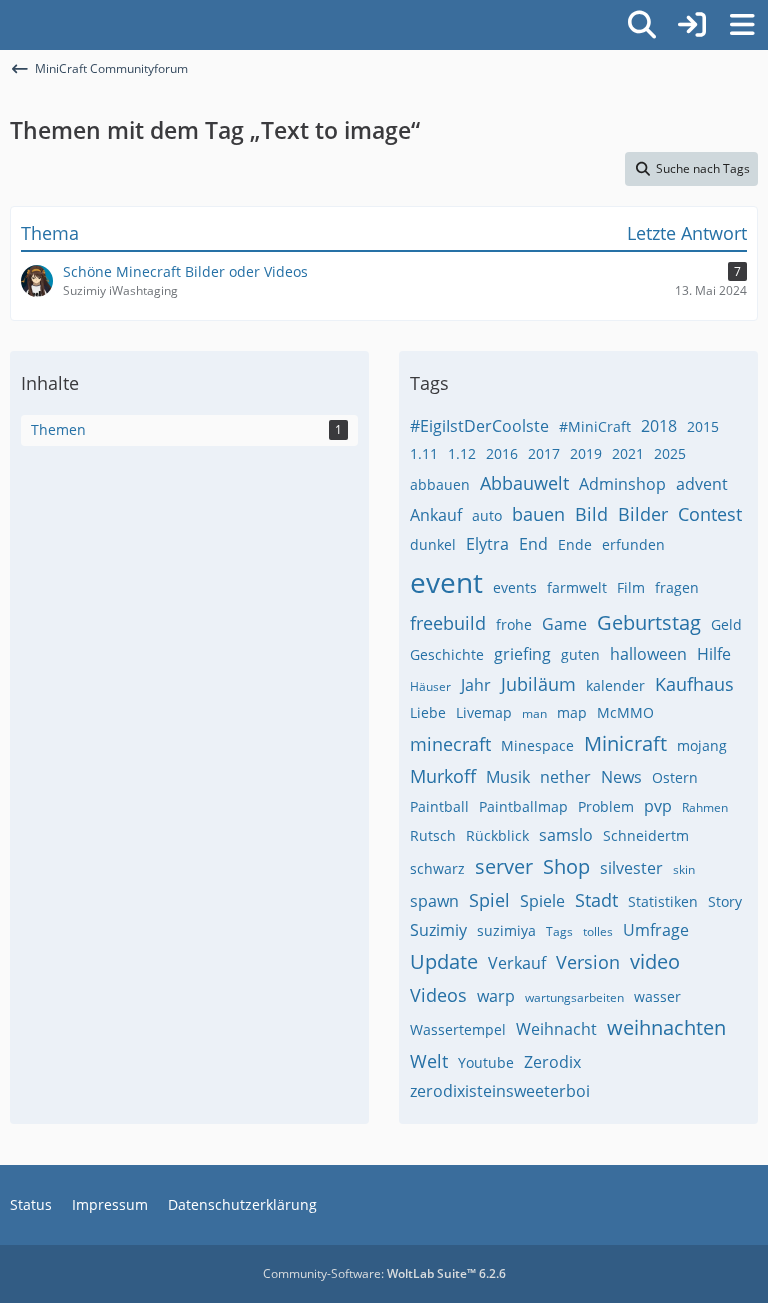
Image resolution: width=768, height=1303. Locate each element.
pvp (658, 806)
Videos (438, 995)
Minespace (537, 745)
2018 (659, 426)
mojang (702, 745)
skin (684, 869)
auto (487, 515)
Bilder (643, 514)
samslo (566, 835)
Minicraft (625, 743)
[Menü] (742, 25)
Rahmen (705, 807)
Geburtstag (649, 622)
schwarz (437, 868)
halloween (648, 654)
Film (631, 587)
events (515, 587)
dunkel (433, 544)
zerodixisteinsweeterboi (500, 1091)
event (446, 582)
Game (564, 624)
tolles (598, 931)
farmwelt (577, 587)
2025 (670, 453)
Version (588, 962)
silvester (631, 868)
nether (565, 777)
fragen (677, 587)
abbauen (440, 484)
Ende (575, 544)
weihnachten (666, 1027)
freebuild (448, 623)
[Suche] (642, 25)
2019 (586, 453)
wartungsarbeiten (574, 997)
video (655, 961)
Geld (726, 624)
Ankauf (436, 515)
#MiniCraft (595, 426)
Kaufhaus (694, 684)
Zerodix (552, 1062)
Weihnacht (556, 1029)
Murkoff (443, 776)
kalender (615, 685)
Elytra (487, 544)
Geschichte (447, 654)
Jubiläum (538, 684)
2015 (703, 426)
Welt (429, 1061)
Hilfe (714, 654)
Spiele (542, 901)
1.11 (424, 453)
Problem (606, 806)
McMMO (625, 712)
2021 (628, 453)
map (572, 712)
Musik (508, 777)
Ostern (675, 777)
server (504, 866)
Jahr (476, 685)
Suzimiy (438, 930)
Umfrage (656, 930)
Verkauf (517, 963)
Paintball (439, 806)
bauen (538, 514)
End (533, 544)
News (621, 777)
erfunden (633, 544)
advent (702, 484)
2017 (544, 453)
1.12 (462, 453)
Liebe (428, 712)
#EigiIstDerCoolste (479, 426)
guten (580, 654)
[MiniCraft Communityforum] (10, 22)
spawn (434, 901)
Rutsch (433, 835)
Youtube (486, 1062)
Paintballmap (523, 806)
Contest (710, 514)
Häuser (430, 686)
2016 (502, 453)
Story (725, 901)
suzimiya (506, 930)
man (534, 713)
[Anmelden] (692, 25)
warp (496, 996)
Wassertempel (458, 1029)
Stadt (596, 900)
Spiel (489, 900)
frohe (514, 624)
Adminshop (622, 484)
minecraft (450, 744)
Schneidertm (646, 835)
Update (444, 961)
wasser (657, 996)
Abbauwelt (524, 483)
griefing (522, 654)
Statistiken (663, 901)
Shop (566, 866)
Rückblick (497, 835)
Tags (559, 931)
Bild (591, 514)
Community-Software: (384, 1273)
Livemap (484, 712)
